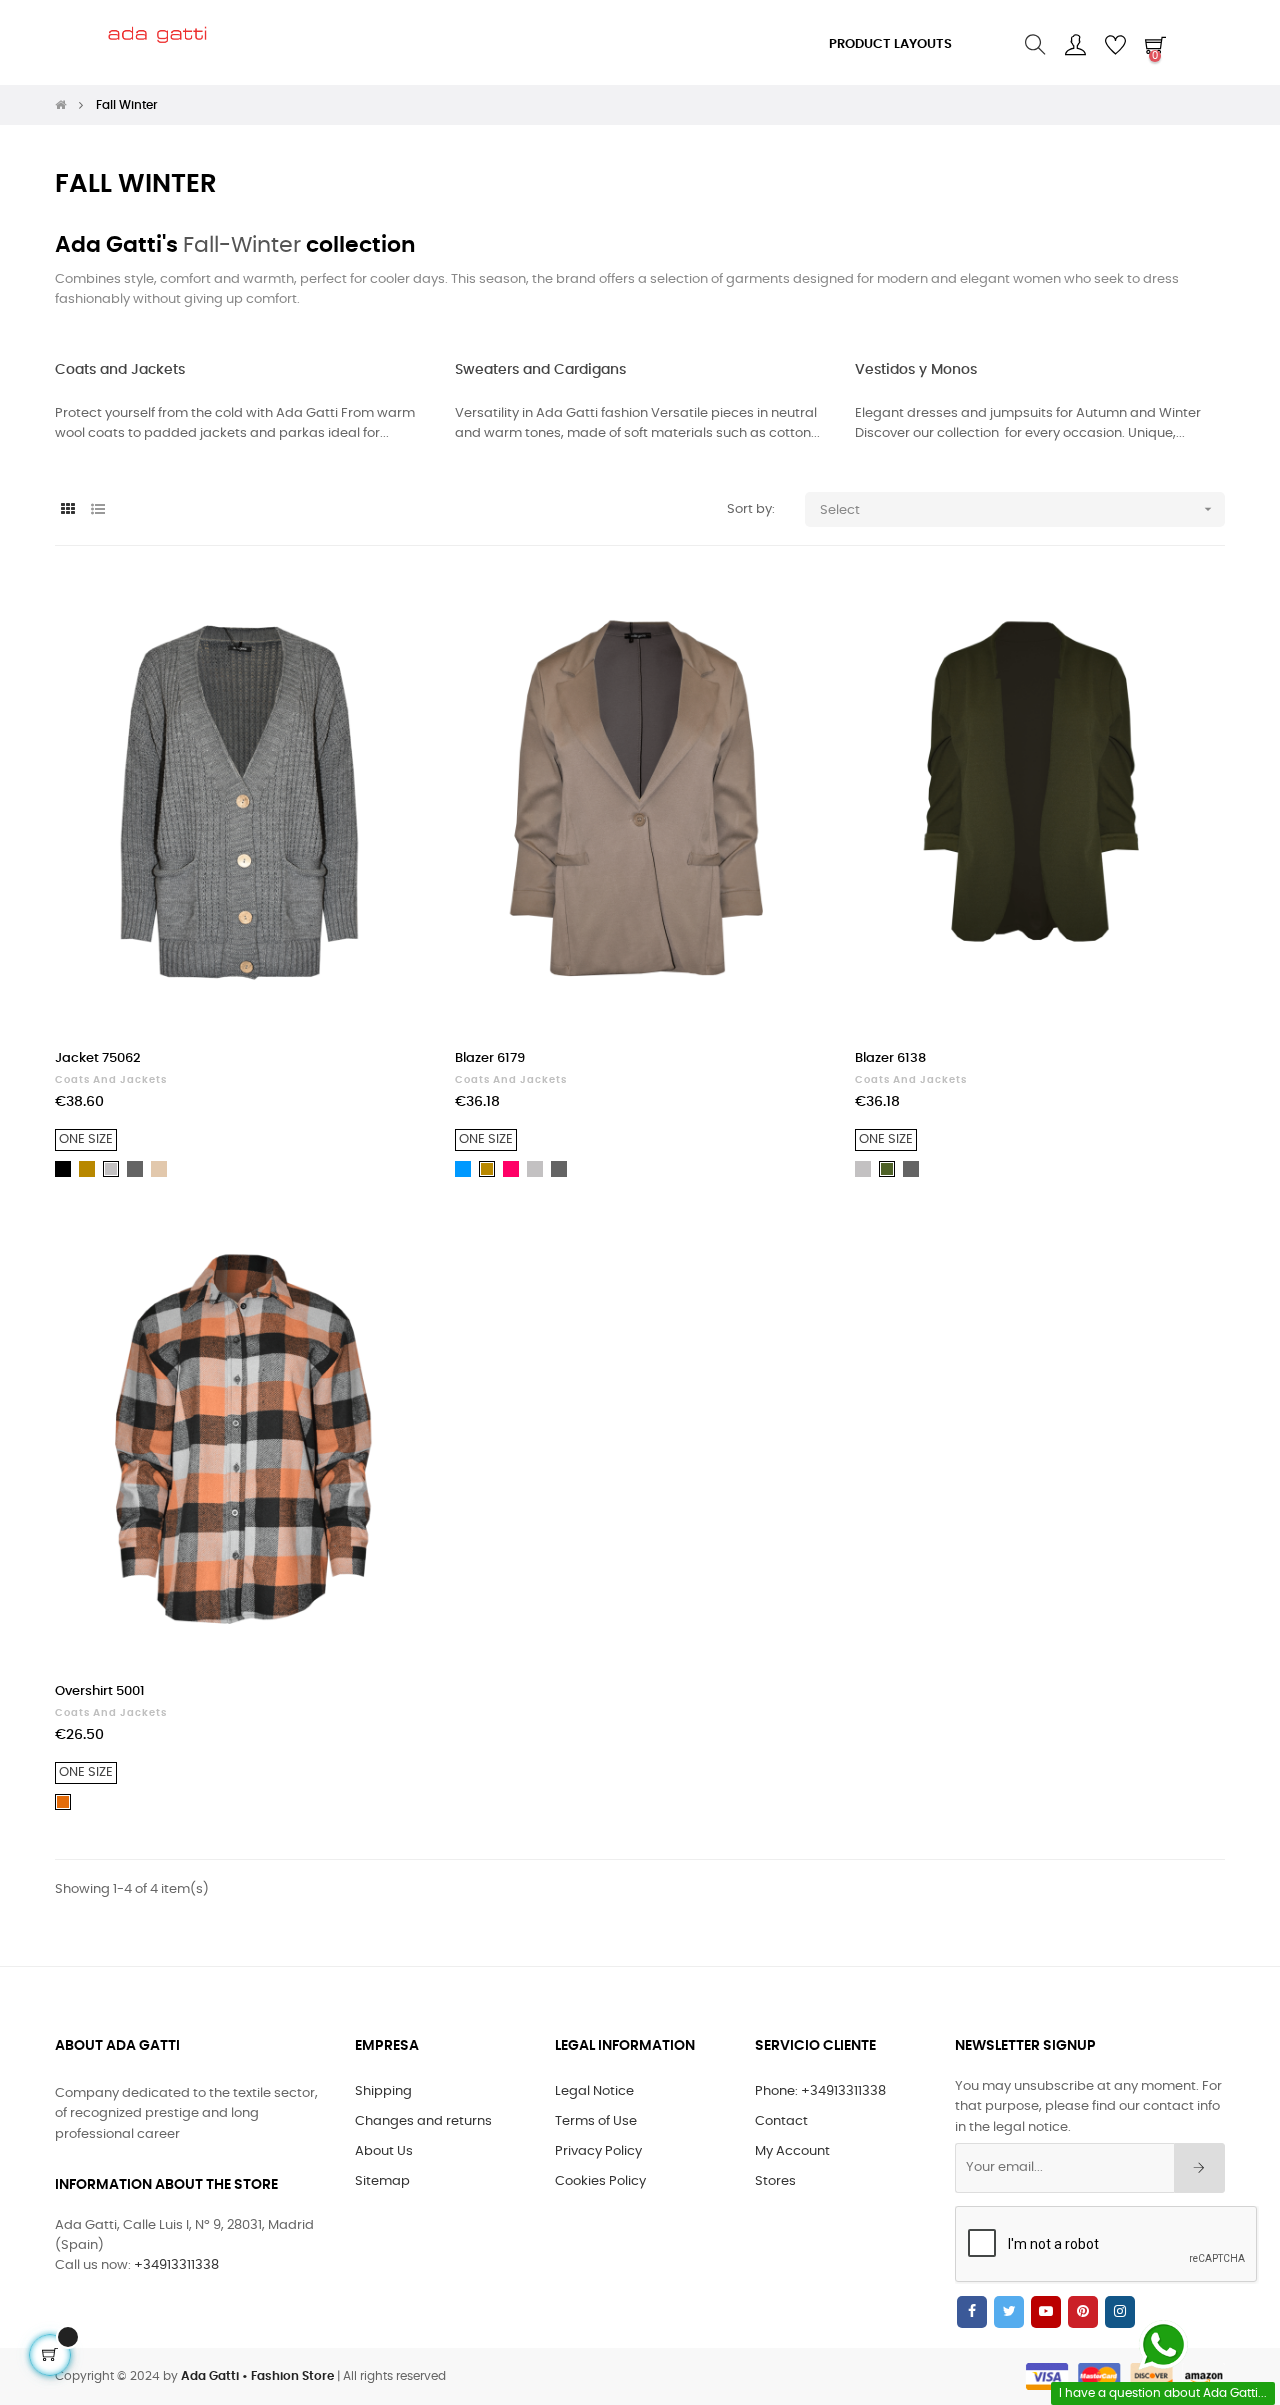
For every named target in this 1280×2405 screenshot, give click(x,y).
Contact (781, 2121)
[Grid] (67, 510)
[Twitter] (1009, 2312)
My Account (792, 2151)
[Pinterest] (1083, 2312)
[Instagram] (1120, 2312)
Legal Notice (594, 2091)
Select (1018, 509)
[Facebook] (972, 2312)
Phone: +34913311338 (820, 2091)
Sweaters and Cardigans (540, 370)
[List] (97, 510)
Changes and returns (423, 2121)
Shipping (383, 2091)
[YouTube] (1046, 2312)
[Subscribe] (1199, 2168)
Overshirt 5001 (100, 1691)
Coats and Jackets (120, 370)
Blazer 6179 (490, 1058)
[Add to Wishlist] (388, 613)
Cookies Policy (600, 2181)
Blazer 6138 (890, 1058)
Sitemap (382, 2181)
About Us (384, 2151)
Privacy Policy (598, 2151)
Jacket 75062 (98, 1058)
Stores (775, 2181)
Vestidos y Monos (916, 370)
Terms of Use (596, 2121)
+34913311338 (176, 2265)
